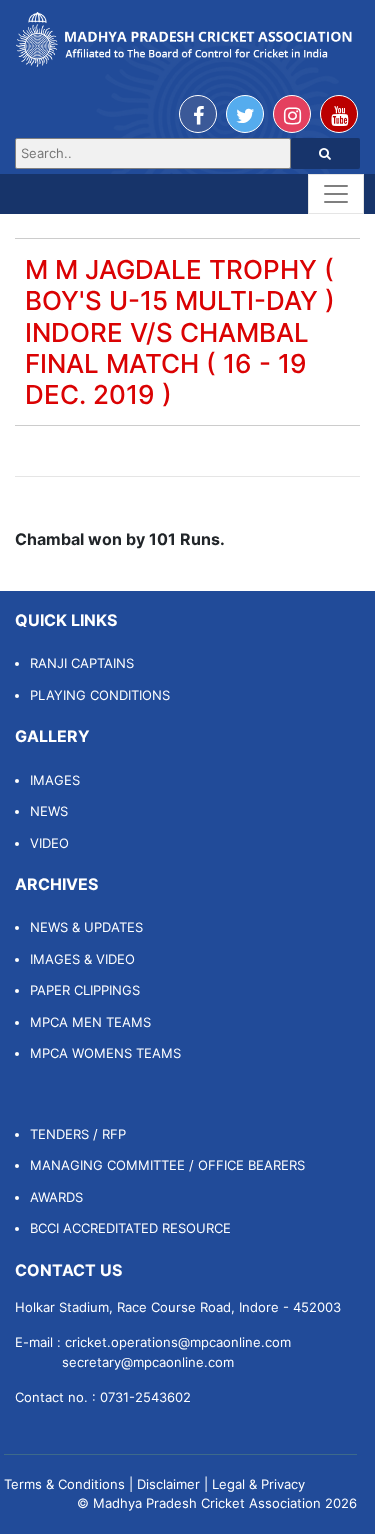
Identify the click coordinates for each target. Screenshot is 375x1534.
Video (49, 843)
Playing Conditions (100, 695)
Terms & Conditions (64, 1484)
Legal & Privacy (258, 1484)
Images (55, 780)
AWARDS (56, 1197)
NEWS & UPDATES (86, 927)
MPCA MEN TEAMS (90, 1022)
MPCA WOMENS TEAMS (105, 1053)
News (49, 811)
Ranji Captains (82, 663)
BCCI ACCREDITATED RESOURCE (130, 1228)
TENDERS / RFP (78, 1134)
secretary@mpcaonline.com (148, 1362)
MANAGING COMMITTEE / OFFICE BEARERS (167, 1165)
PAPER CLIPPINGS (85, 990)
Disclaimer (168, 1484)
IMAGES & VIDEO (82, 959)
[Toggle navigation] (336, 194)
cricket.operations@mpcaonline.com (178, 1342)
